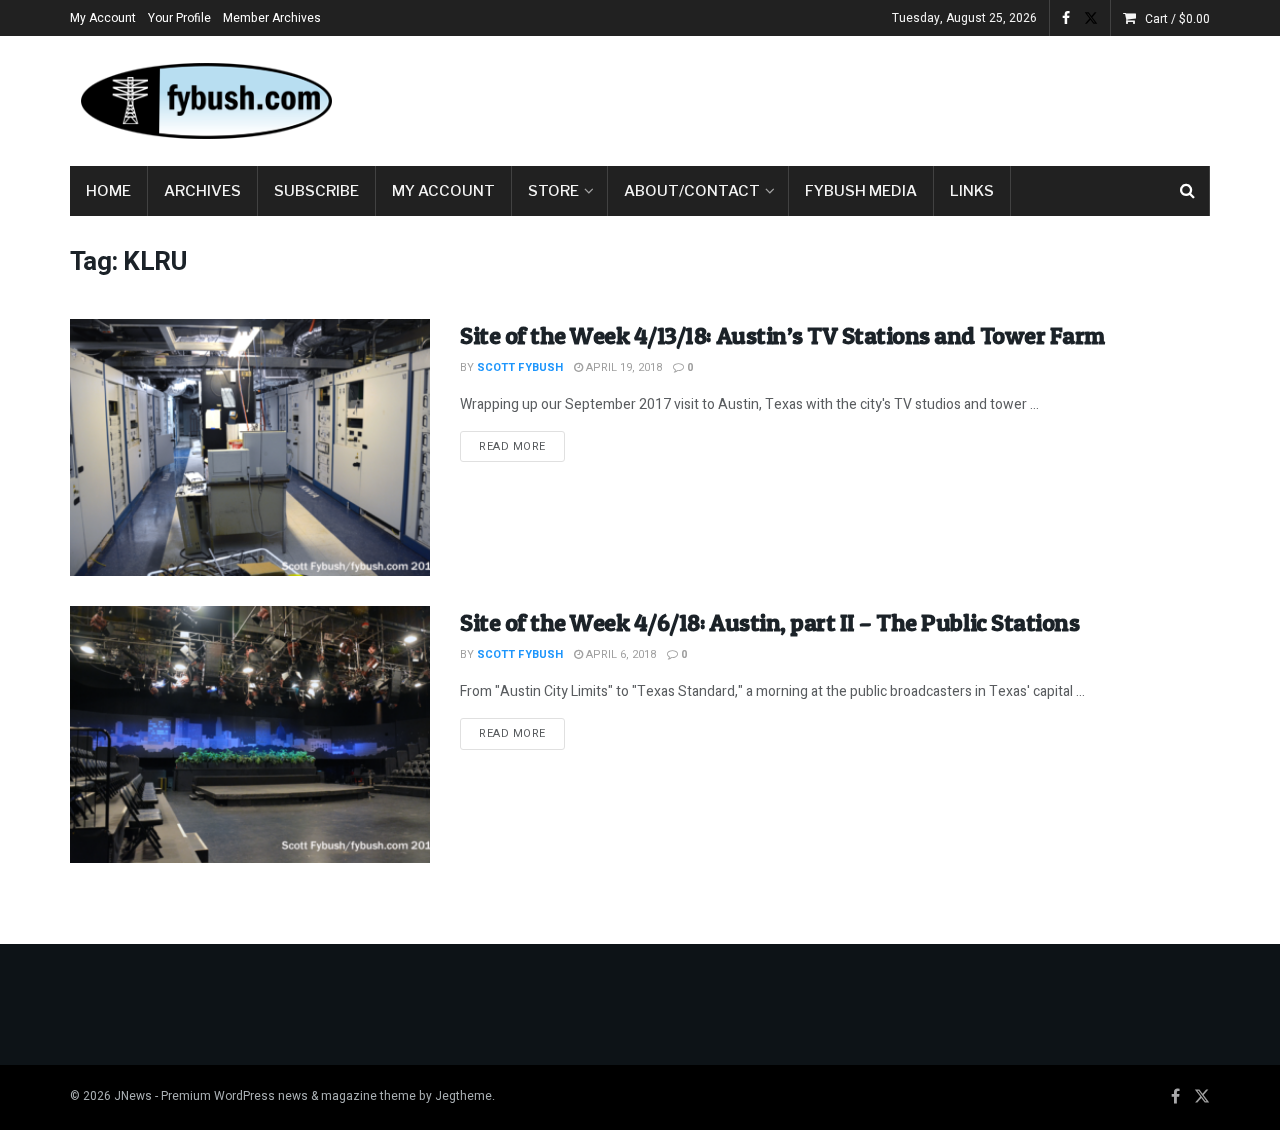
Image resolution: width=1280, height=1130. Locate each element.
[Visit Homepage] (205, 101)
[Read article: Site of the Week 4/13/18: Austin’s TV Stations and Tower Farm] (250, 447)
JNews (133, 1096)
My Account (103, 18)
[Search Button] (1187, 191)
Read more (522, 446)
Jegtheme (463, 1096)
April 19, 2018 (622, 367)
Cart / (1177, 19)
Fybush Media (861, 191)
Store (553, 191)
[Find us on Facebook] (1066, 18)
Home (108, 191)
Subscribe (316, 191)
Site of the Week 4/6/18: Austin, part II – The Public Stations (769, 622)
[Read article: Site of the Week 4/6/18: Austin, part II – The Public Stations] (250, 734)
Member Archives (272, 18)
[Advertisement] (846, 97)
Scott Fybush (520, 367)
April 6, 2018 (619, 654)
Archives (202, 191)
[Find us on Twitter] (1091, 18)
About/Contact (692, 191)
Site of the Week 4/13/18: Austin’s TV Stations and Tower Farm (782, 335)
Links (972, 191)
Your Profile (179, 18)
